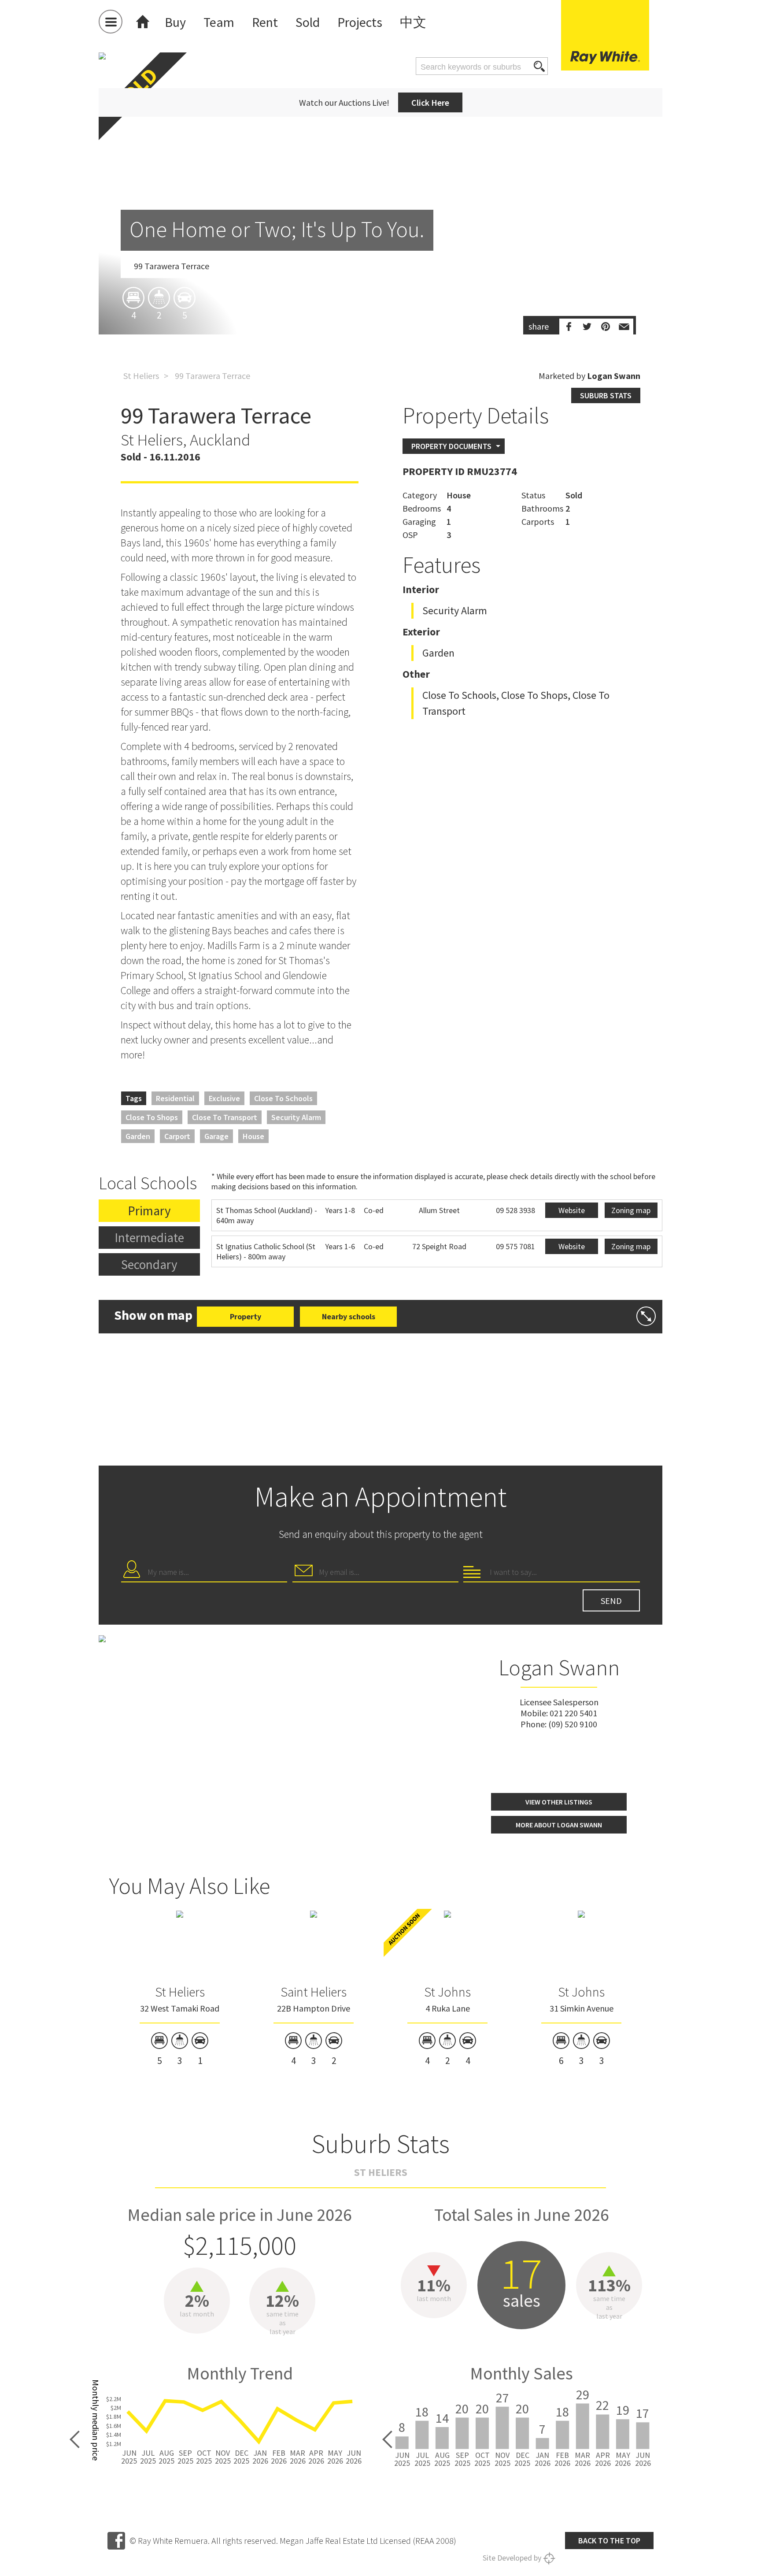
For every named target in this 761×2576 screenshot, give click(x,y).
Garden (138, 1136)
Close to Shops (152, 1117)
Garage (216, 1136)
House (253, 1136)
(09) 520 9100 (573, 1724)
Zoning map (631, 1210)
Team (219, 22)
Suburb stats (606, 395)
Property (246, 1316)
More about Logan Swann (559, 1825)
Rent (265, 22)
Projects (360, 22)
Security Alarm (296, 1117)
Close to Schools (283, 1098)
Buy (175, 22)
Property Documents (451, 446)
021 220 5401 (573, 1713)
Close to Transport (225, 1117)
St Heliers (141, 376)
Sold (308, 22)
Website (572, 1210)
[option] (380, 245)
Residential (175, 1098)
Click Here (430, 102)
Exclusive (224, 1098)
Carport (177, 1136)
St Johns (447, 1992)
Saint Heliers (314, 1992)
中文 (413, 22)
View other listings (559, 1802)
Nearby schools (349, 1316)
